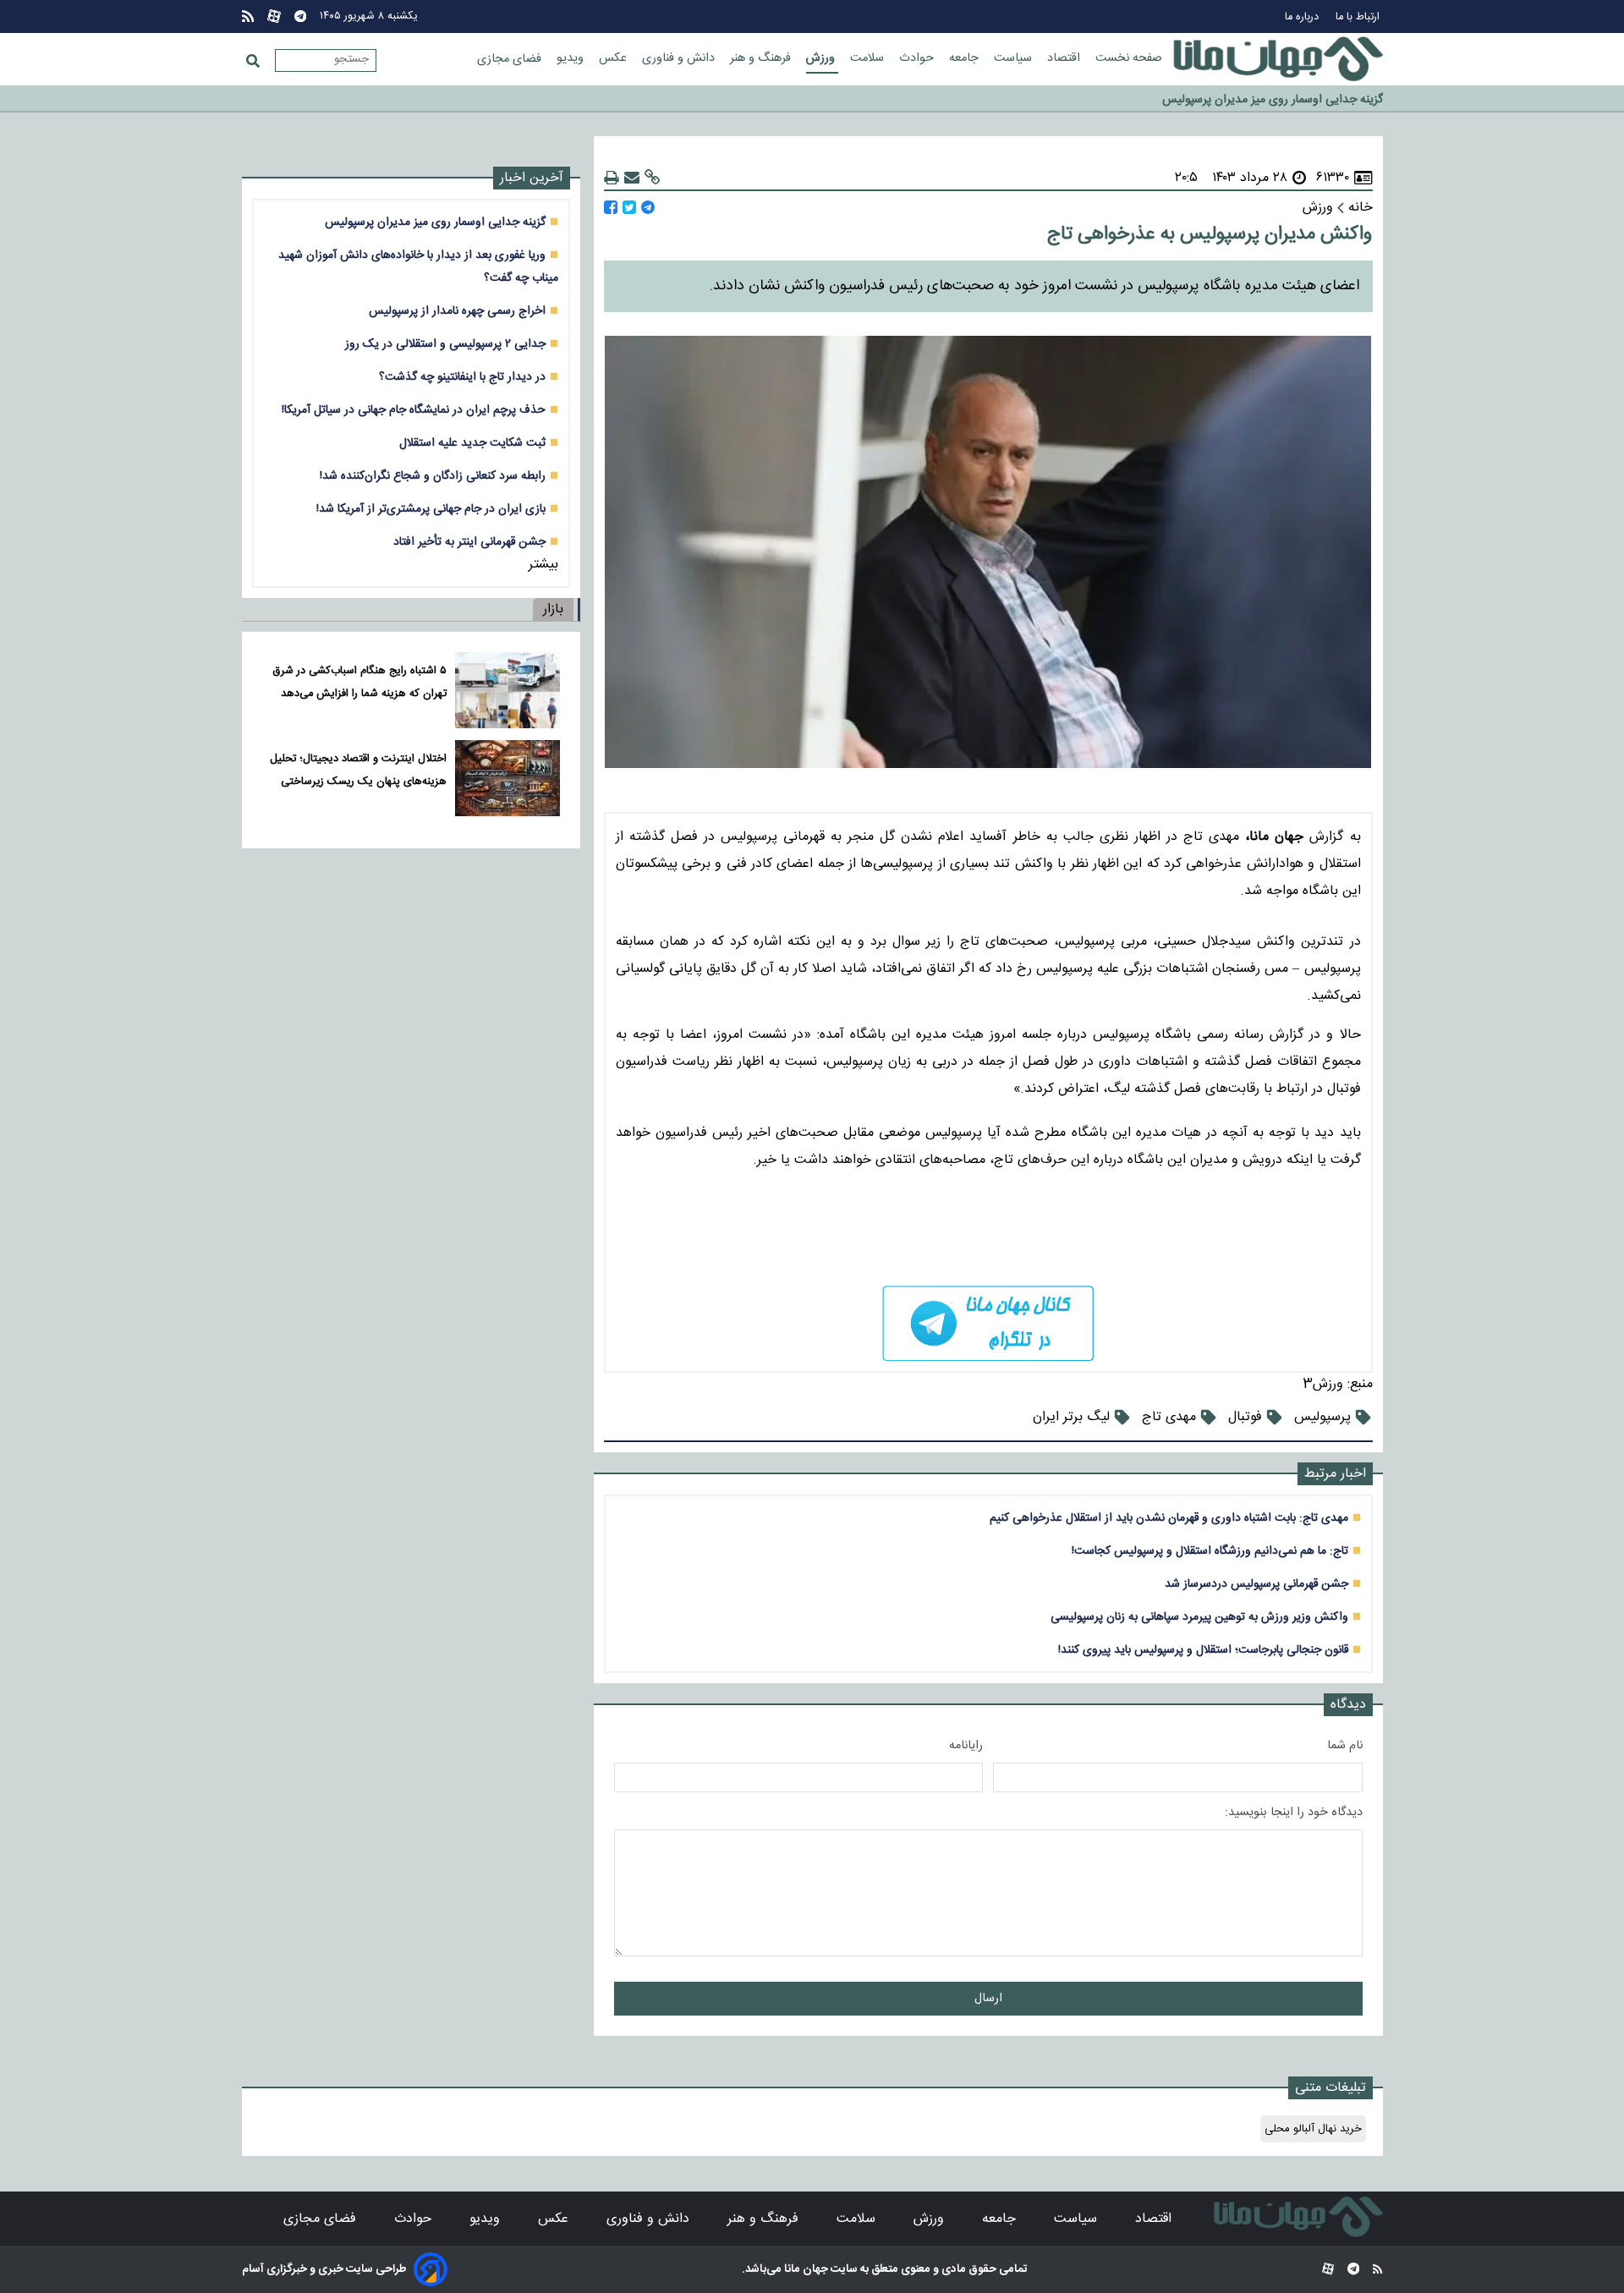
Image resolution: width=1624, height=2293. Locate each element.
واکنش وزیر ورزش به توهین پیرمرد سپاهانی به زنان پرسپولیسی (1199, 1617)
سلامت (869, 58)
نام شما (1345, 1746)
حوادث (918, 58)
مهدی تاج (1169, 1417)
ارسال (988, 1999)
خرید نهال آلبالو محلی (1313, 2129)
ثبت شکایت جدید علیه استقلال (472, 443)
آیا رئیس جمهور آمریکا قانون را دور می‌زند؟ (1284, 99)
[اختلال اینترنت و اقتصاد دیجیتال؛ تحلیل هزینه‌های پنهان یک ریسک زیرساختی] (507, 778)
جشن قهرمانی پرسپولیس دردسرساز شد (1256, 1584)
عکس (614, 58)
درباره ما (1303, 17)
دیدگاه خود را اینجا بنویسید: (1294, 1813)
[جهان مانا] (1278, 59)
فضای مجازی (511, 59)
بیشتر (543, 565)
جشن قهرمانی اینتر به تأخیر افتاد (469, 542)
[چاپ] (612, 178)
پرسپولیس (1322, 1417)
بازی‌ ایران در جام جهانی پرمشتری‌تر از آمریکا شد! (431, 509)
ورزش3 (1323, 1384)
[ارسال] (632, 178)
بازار (553, 609)
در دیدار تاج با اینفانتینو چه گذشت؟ (462, 377)
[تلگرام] (300, 16)
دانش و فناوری (680, 58)
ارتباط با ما (1359, 17)
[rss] (248, 16)
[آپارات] (274, 16)
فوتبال (1245, 1417)
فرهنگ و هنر (762, 58)
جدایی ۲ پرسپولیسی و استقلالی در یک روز (445, 344)
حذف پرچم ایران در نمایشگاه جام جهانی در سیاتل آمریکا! (414, 410)
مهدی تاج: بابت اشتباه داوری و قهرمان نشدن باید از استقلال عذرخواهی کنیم (1169, 1518)
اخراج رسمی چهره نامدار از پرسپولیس (457, 311)
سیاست (1015, 58)
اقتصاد (1065, 58)
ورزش (822, 58)
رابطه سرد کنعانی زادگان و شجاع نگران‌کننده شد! (433, 476)
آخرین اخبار (532, 178)
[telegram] (988, 1323)
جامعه (966, 58)
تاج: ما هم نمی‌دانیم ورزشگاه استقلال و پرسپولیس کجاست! (1210, 1551)
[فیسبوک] (611, 208)
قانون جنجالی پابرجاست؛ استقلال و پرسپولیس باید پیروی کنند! (1203, 1650)
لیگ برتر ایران (1071, 1417)
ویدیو (572, 58)
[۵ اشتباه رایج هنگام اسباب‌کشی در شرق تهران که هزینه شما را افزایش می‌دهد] (507, 690)
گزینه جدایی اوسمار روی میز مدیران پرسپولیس (435, 222)
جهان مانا (805, 2269)
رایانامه (966, 1746)
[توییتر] (629, 208)
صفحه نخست (1129, 58)
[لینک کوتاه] (652, 178)
